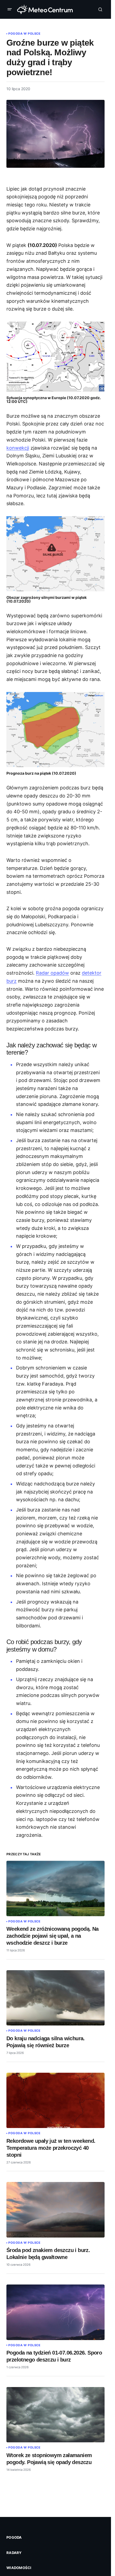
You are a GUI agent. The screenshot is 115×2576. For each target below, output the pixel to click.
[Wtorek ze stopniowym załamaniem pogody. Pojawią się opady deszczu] (55, 2415)
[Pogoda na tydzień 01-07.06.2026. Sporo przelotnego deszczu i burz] (55, 2312)
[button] (11, 9)
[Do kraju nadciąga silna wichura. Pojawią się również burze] (55, 1998)
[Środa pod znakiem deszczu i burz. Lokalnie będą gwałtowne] (55, 2210)
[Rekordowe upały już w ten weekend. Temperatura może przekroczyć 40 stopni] (55, 2100)
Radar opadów (52, 973)
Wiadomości (19, 2568)
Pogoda (14, 2537)
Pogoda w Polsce (24, 34)
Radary (14, 2553)
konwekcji (18, 448)
